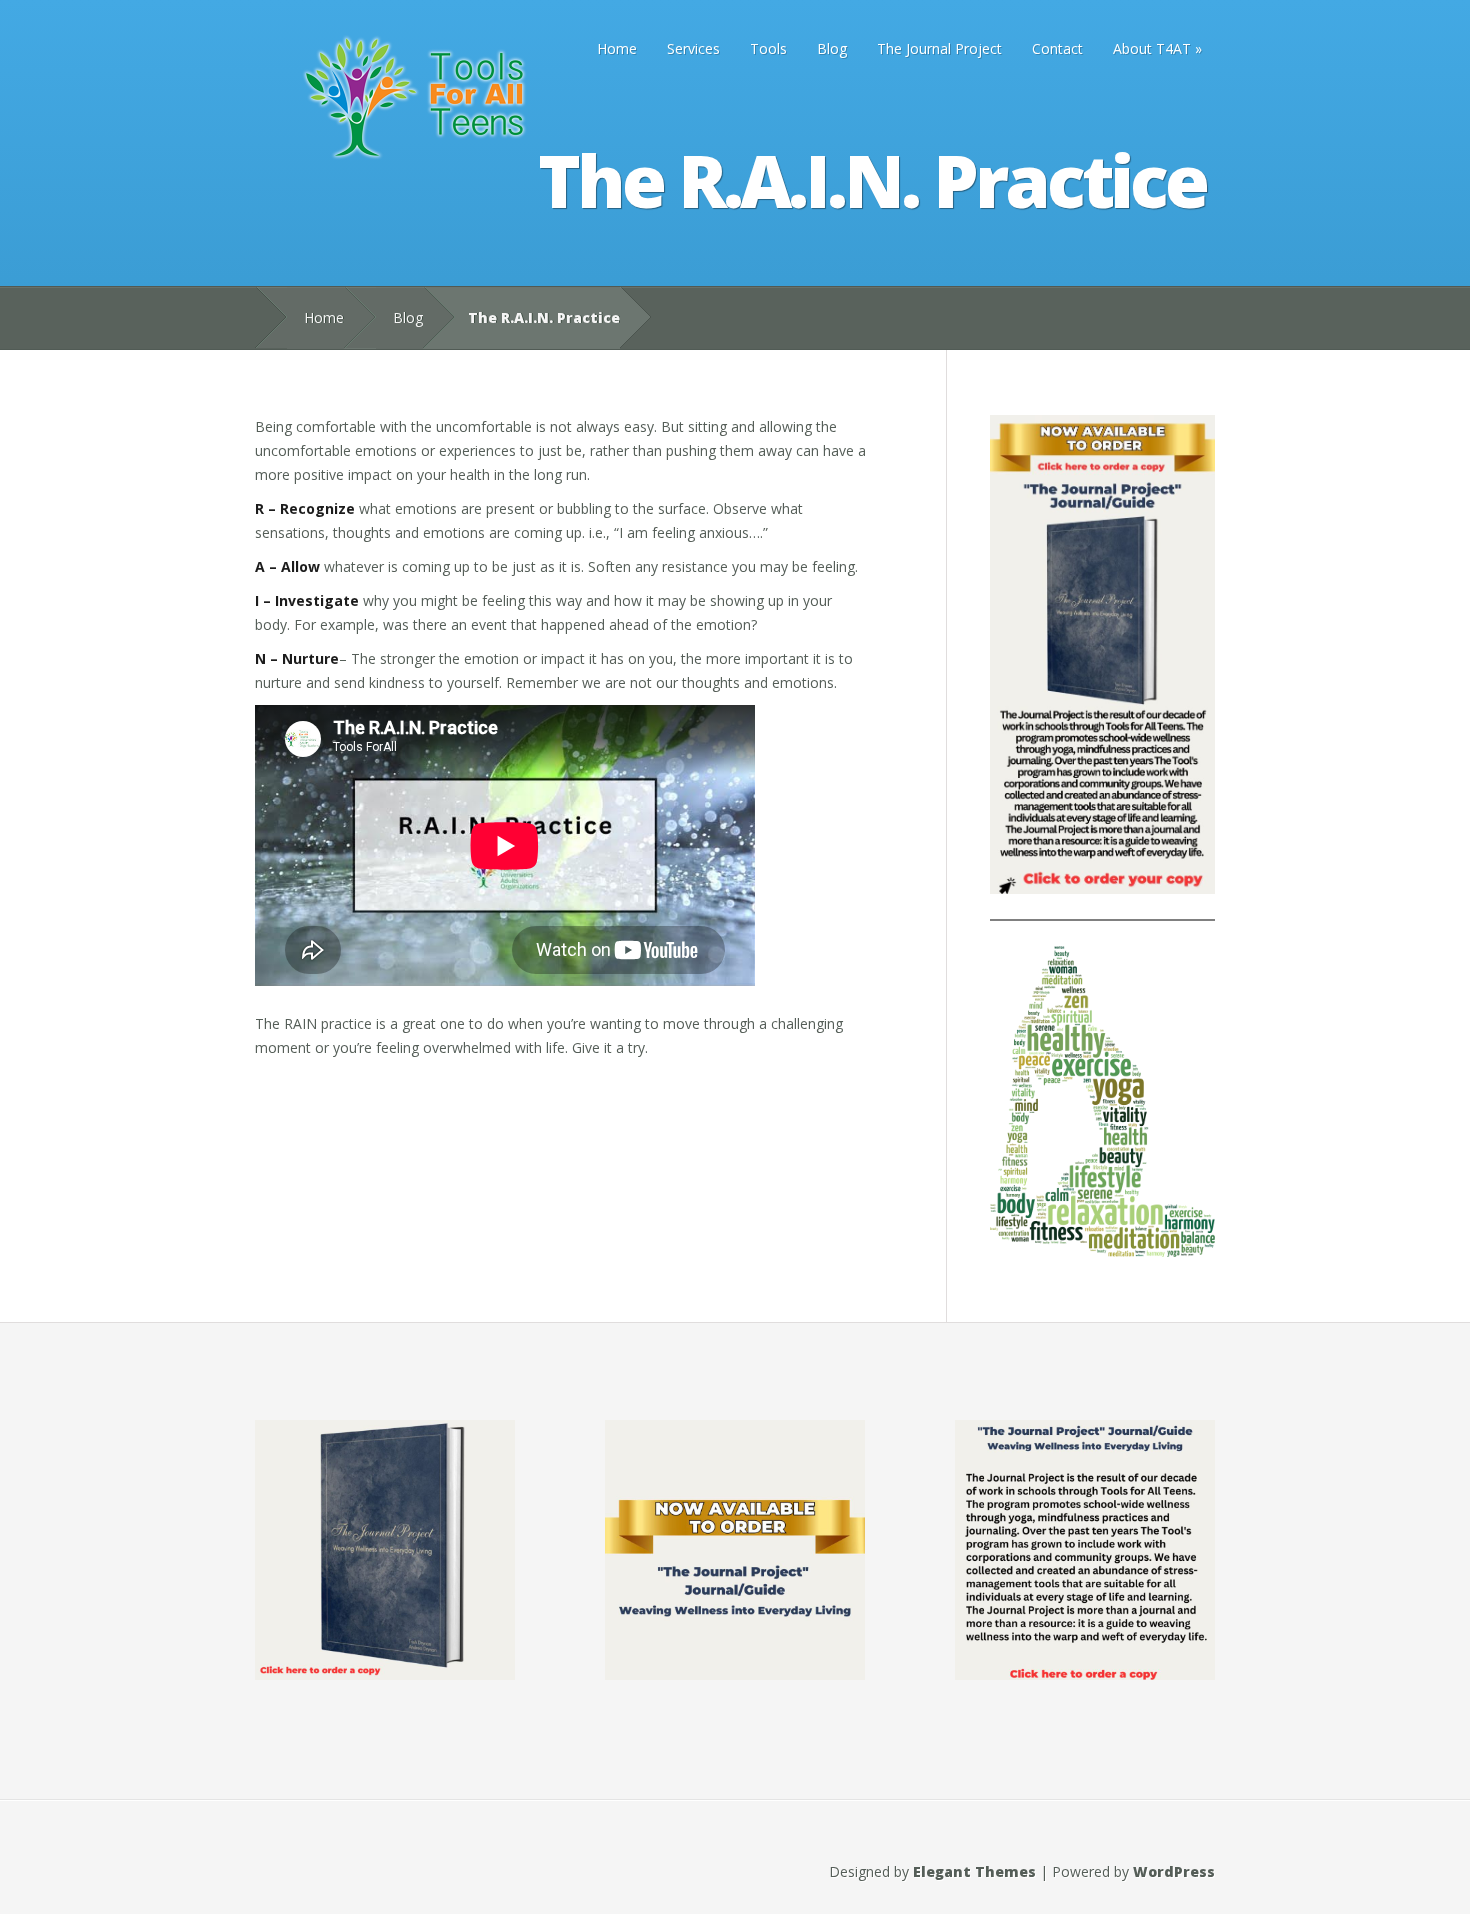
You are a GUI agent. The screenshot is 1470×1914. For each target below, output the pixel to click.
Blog (832, 48)
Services (693, 48)
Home (617, 48)
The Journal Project (939, 48)
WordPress (1174, 1871)
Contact (1057, 48)
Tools (768, 48)
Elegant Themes (974, 1871)
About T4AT (1152, 48)
